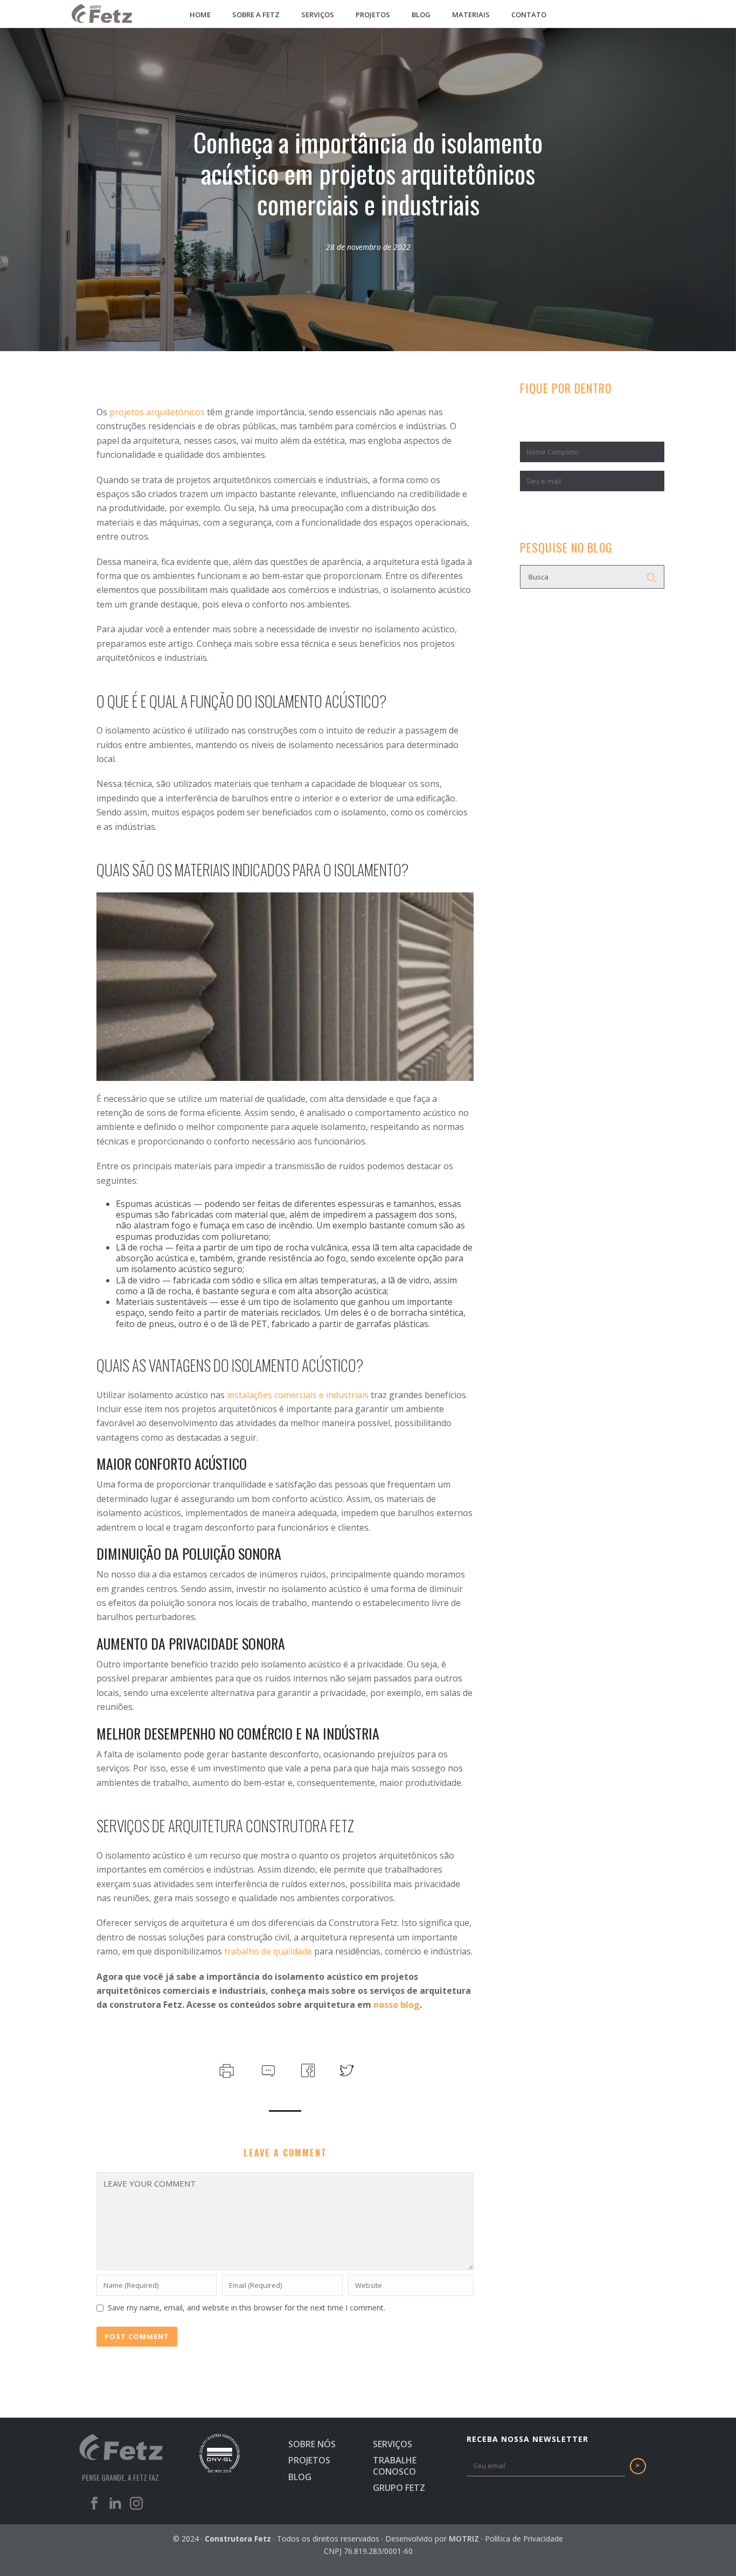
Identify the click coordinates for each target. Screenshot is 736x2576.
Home (200, 15)
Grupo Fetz (399, 2488)
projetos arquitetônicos (157, 412)
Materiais (471, 15)
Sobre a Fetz (256, 15)
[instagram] (136, 2507)
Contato (529, 15)
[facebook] (94, 2507)
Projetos (373, 15)
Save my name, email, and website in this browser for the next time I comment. (247, 2308)
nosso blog (397, 2005)
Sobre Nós (312, 2444)
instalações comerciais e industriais (298, 1395)
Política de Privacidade (524, 2539)
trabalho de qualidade (268, 1951)
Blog (421, 15)
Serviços (318, 15)
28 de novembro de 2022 (368, 247)
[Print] (225, 2069)
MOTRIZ (464, 2539)
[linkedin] (115, 2507)
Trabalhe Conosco (395, 2466)
